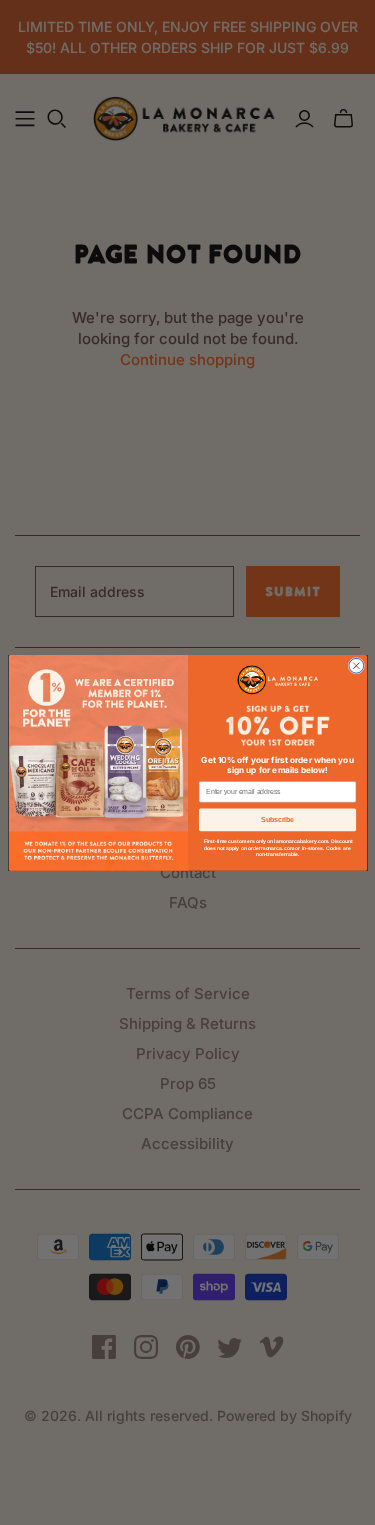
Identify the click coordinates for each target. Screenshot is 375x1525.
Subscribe (277, 819)
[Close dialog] (355, 665)
